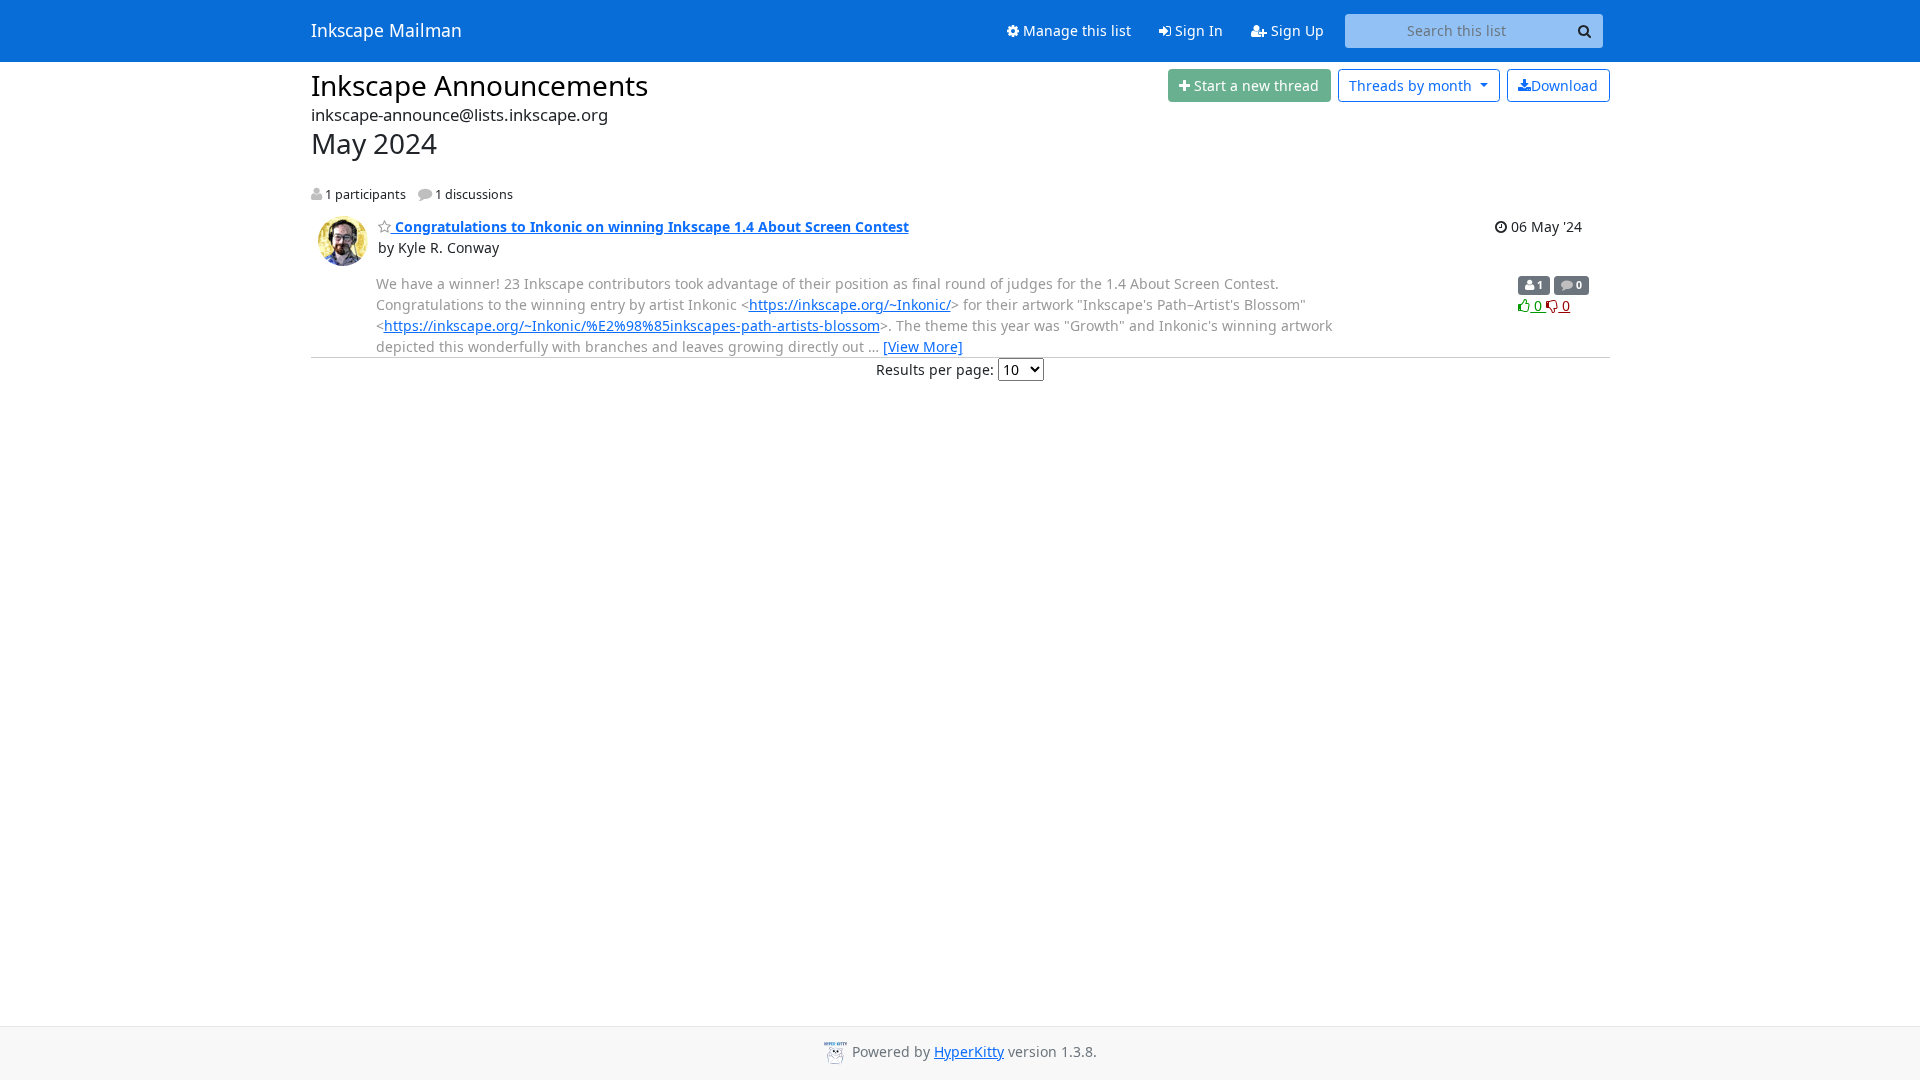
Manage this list (1075, 30)
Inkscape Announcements (479, 85)
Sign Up (1295, 30)
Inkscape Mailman (386, 31)
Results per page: (935, 369)
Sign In (1197, 30)
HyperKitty (969, 1051)
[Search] (1585, 31)
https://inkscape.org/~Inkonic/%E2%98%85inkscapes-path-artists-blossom (632, 325)
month (1412, 85)
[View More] (923, 346)
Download (1564, 85)
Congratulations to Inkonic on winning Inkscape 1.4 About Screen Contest (650, 226)
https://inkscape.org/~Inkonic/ (850, 304)
